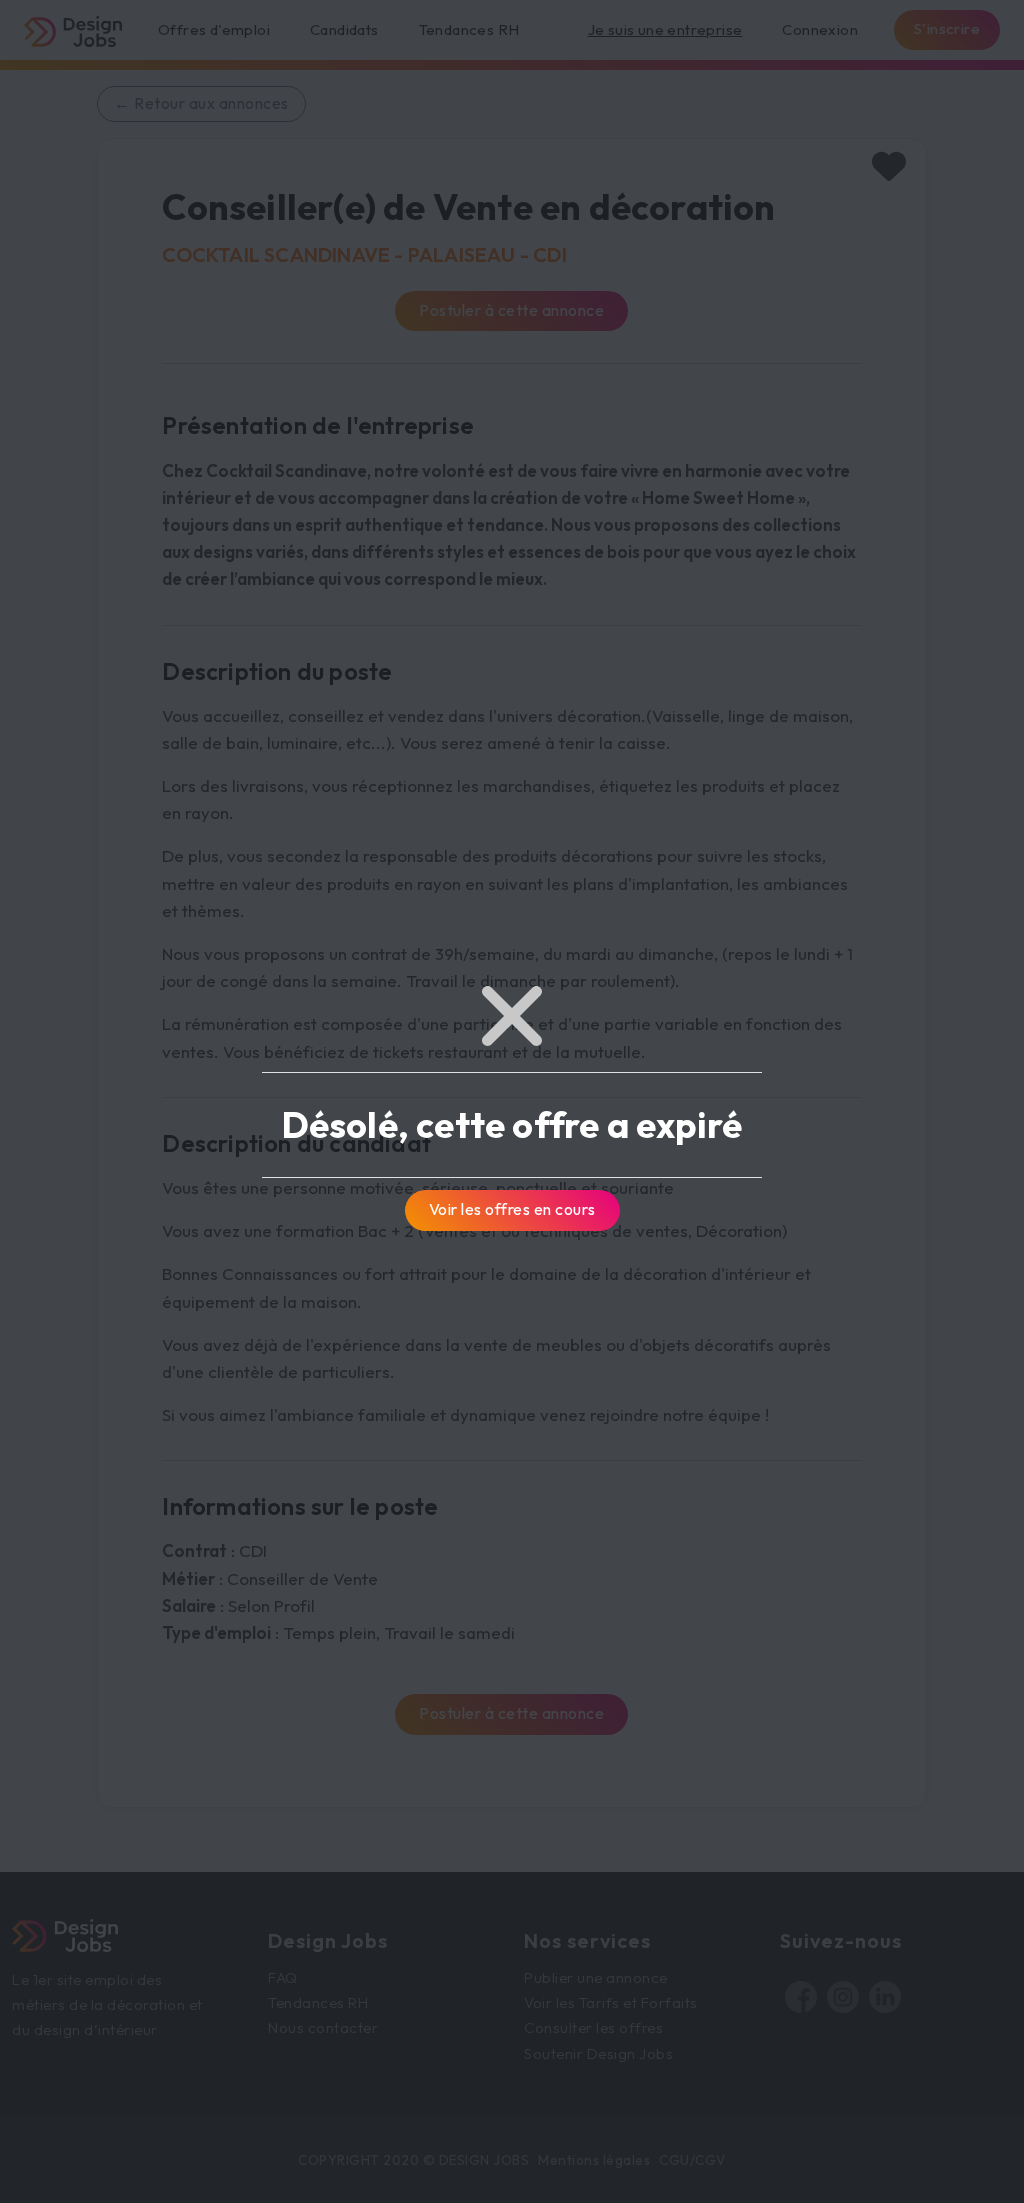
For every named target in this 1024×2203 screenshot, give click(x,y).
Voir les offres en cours (512, 1209)
